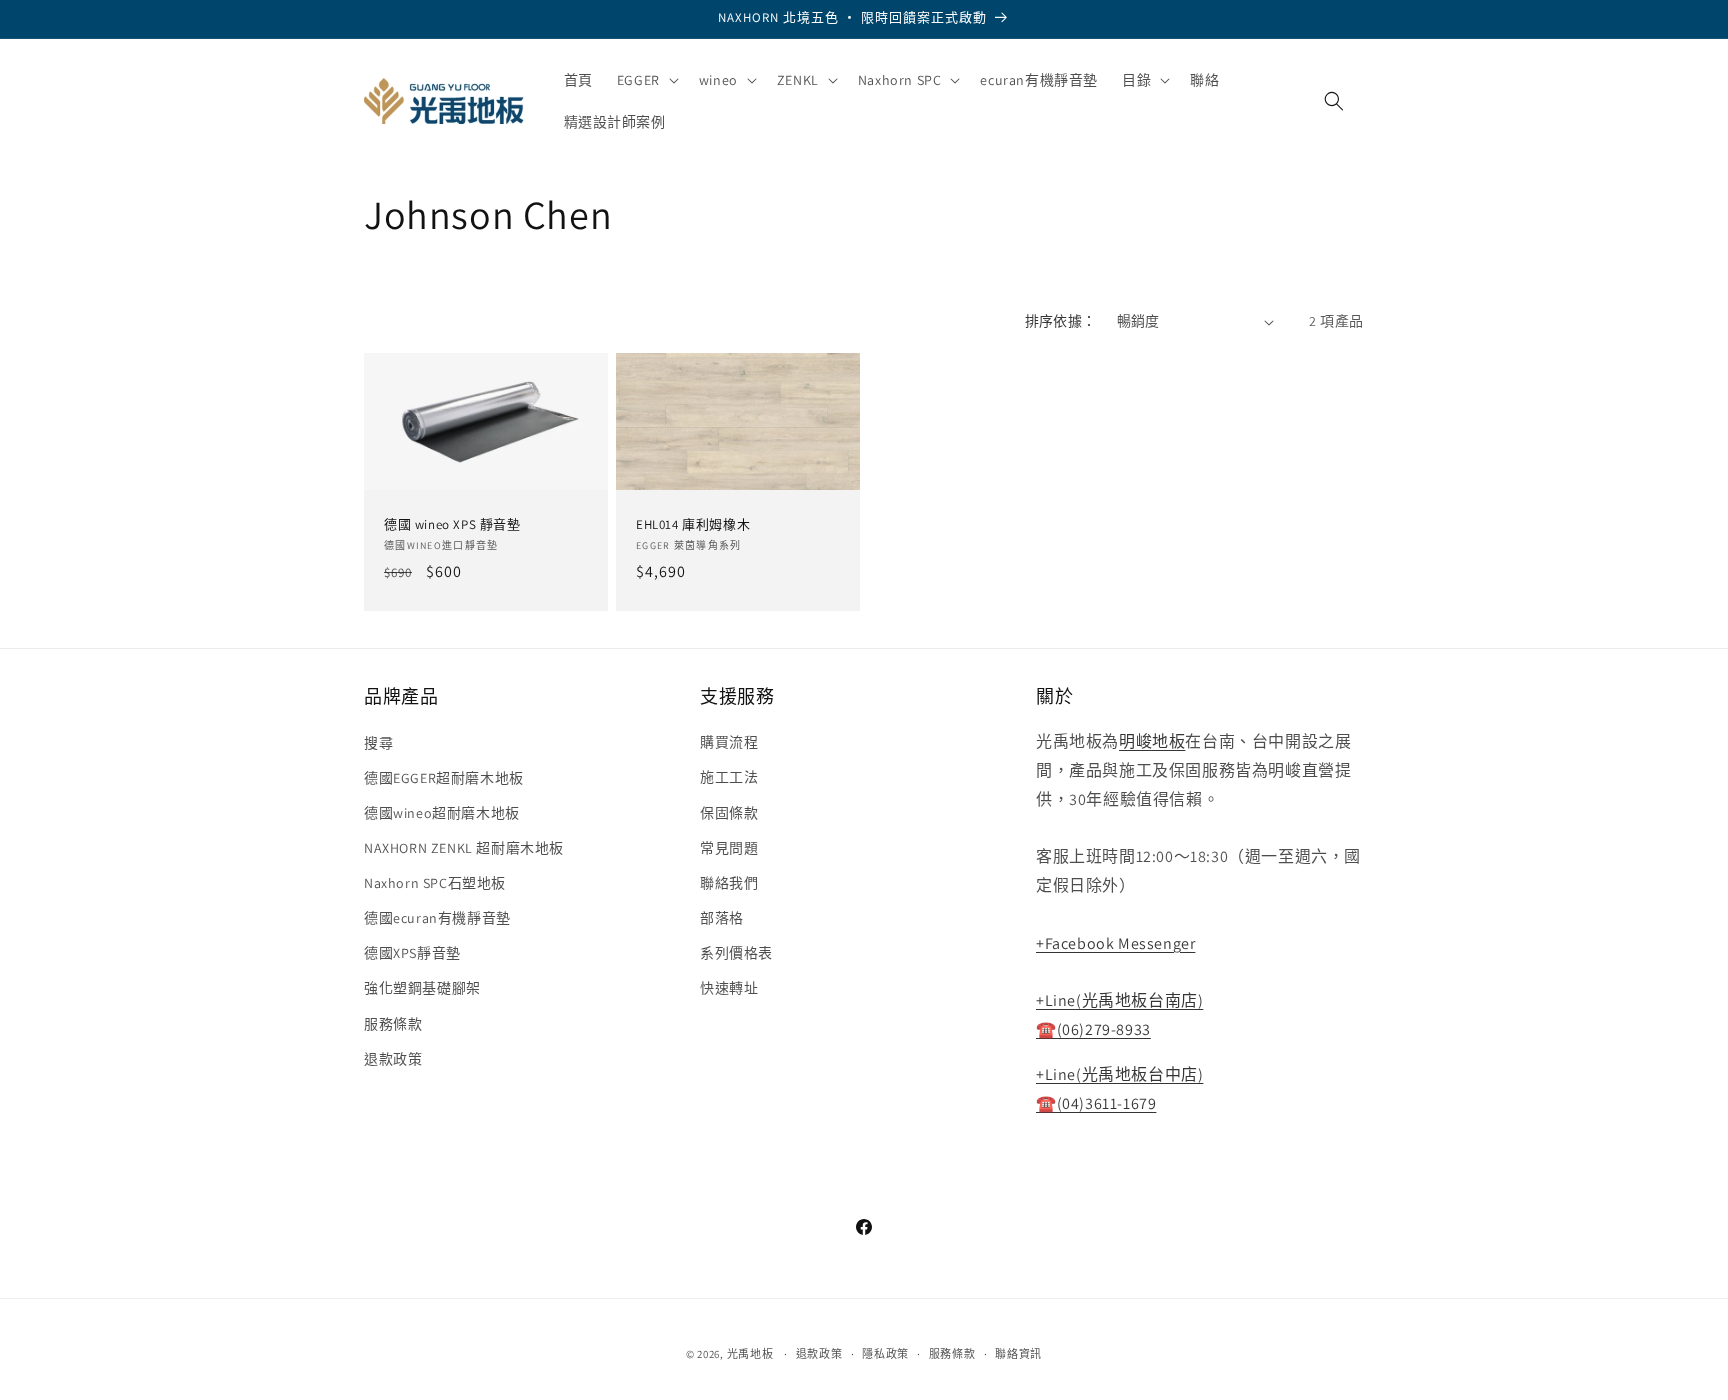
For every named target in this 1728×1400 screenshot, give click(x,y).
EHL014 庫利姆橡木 (693, 526)
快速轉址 (729, 988)
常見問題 (729, 848)
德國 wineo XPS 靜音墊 (452, 526)
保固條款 (729, 813)
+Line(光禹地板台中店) (1119, 1074)
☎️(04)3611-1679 (1096, 1103)
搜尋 (378, 742)
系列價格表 (736, 953)
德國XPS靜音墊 (412, 953)
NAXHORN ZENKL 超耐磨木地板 (464, 848)
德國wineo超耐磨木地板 (442, 813)
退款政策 (393, 1059)
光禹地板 (750, 1354)
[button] (646, 80)
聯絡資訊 (1018, 1354)
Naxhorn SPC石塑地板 (435, 883)
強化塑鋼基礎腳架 (422, 988)
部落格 (722, 918)
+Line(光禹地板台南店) (1119, 1000)
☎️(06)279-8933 (1093, 1029)
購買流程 (729, 742)
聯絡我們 (729, 883)
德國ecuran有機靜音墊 (437, 918)
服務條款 (393, 1024)
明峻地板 (1152, 741)
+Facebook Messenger (1115, 943)
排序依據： (1061, 321)
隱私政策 (885, 1354)
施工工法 (729, 777)
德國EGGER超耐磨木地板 (444, 777)
